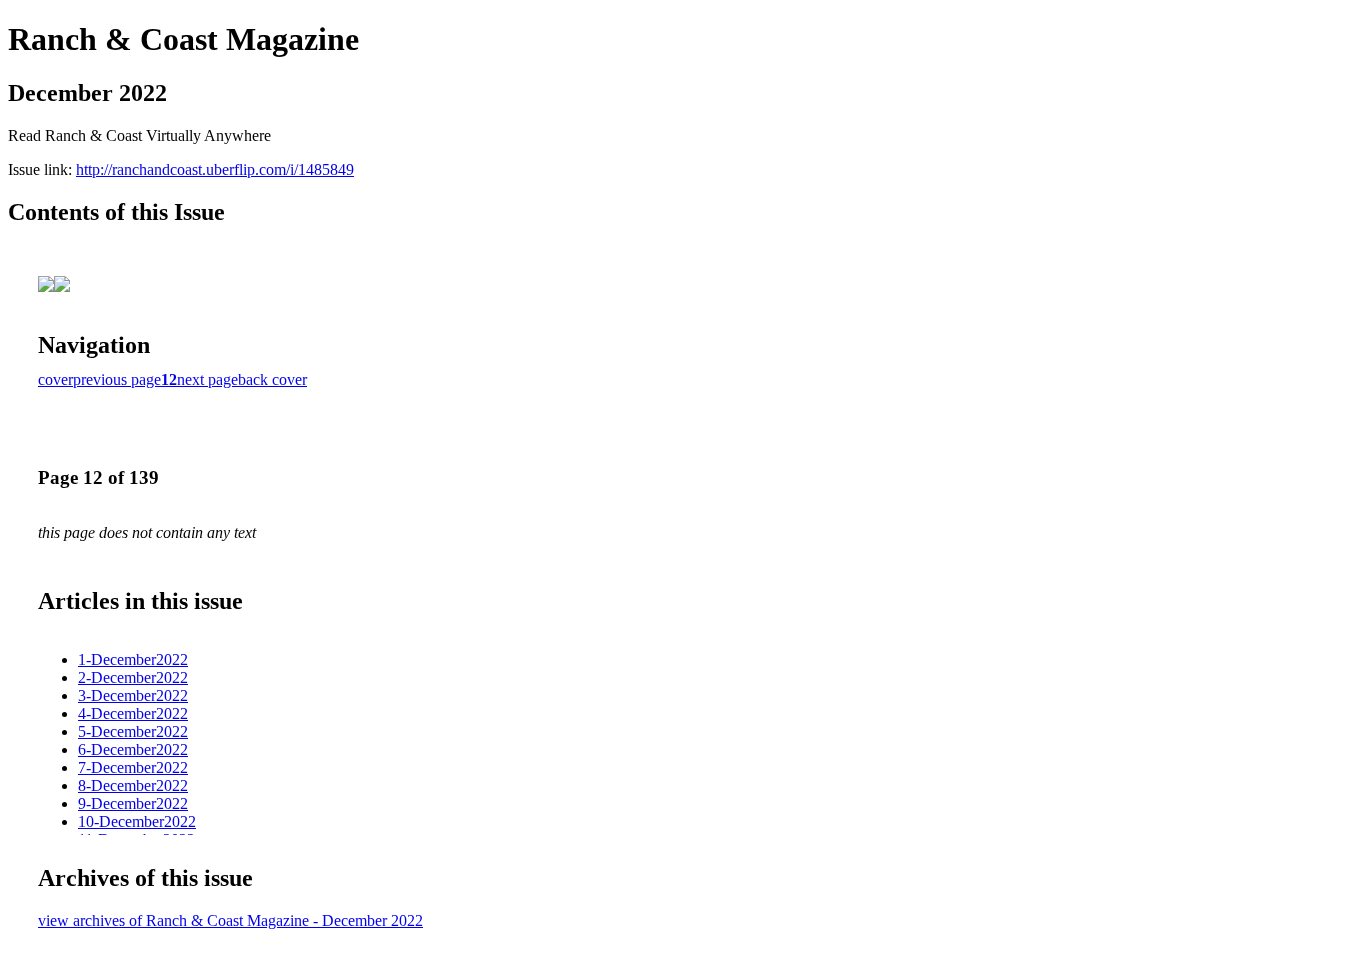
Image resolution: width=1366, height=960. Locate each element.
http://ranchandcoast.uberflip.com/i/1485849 (215, 169)
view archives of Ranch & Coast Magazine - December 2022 (230, 920)
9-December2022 (133, 803)
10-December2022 (137, 821)
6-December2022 (133, 749)
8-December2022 (133, 785)
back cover (272, 379)
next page (207, 379)
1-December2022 (133, 659)
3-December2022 (133, 695)
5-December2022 (133, 731)
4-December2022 (133, 713)
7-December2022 (133, 767)
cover (55, 379)
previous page (117, 379)
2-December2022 (133, 677)
